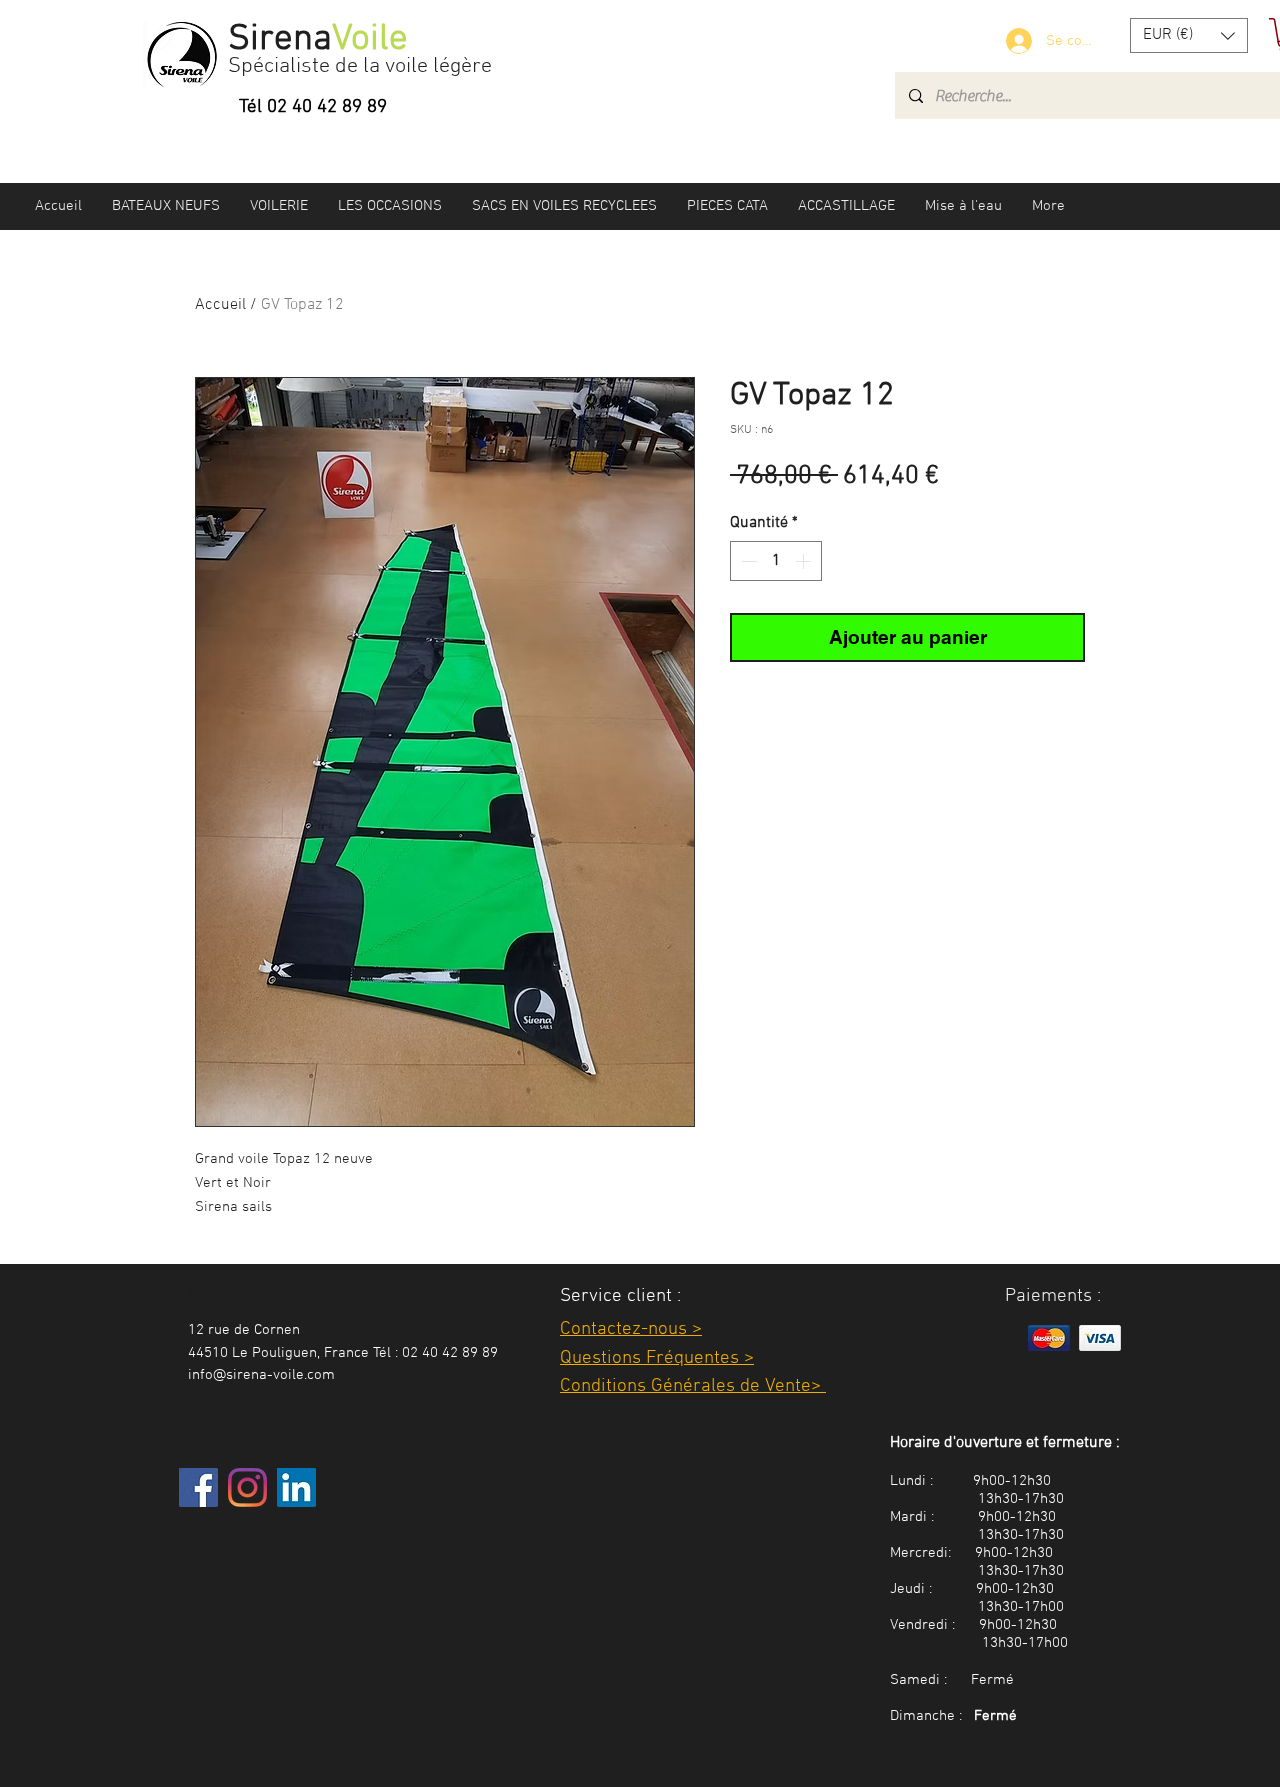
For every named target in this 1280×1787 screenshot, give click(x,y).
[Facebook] (198, 1487)
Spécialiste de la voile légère (360, 66)
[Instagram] (247, 1487)
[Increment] (805, 561)
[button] (1189, 35)
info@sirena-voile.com (261, 1375)
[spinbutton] (776, 561)
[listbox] (1189, 35)
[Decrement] (747, 561)
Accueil (220, 305)
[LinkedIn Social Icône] (296, 1487)
